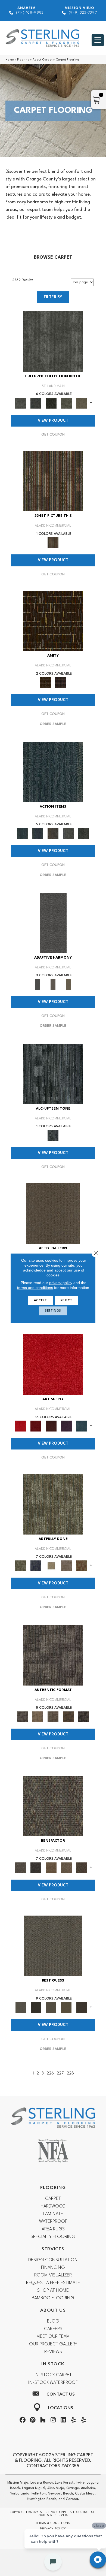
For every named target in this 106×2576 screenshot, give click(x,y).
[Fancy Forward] (53, 1806)
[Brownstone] (53, 833)
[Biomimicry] (53, 341)
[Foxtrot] (53, 1074)
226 (50, 2074)
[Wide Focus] (36, 1868)
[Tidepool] (53, 772)
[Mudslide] (53, 481)
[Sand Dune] (68, 985)
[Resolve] (53, 1213)
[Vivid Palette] (82, 1566)
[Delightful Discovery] (53, 1504)
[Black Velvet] (61, 682)
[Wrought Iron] (53, 985)
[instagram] (53, 2421)
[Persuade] (66, 2007)
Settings (53, 1311)
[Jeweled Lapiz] (53, 923)
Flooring (23, 60)
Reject (66, 1300)
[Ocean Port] (38, 833)
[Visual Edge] (53, 1655)
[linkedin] (63, 2421)
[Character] (36, 403)
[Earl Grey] (68, 833)
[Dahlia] (36, 1426)
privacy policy (61, 1282)
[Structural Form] (83, 1717)
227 (60, 2074)
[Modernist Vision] (51, 1566)
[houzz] (43, 2421)
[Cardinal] (53, 1364)
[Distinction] (82, 403)
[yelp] (73, 2421)
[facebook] (23, 2421)
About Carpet (43, 60)
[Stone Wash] (82, 1426)
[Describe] (51, 2007)
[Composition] (66, 403)
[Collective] (51, 403)
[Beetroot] (51, 1426)
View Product (53, 421)
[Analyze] (36, 2007)
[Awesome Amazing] (66, 1566)
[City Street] (83, 833)
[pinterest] (33, 2421)
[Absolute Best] (66, 1868)
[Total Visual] (51, 1868)
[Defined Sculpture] (38, 1717)
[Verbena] (66, 1426)
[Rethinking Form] (68, 1717)
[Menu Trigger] (98, 40)
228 (70, 2074)
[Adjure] (82, 2007)
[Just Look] (82, 1868)
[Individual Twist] (53, 1717)
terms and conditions (35, 1287)
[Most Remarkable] (36, 1566)
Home (10, 60)
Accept (40, 1300)
